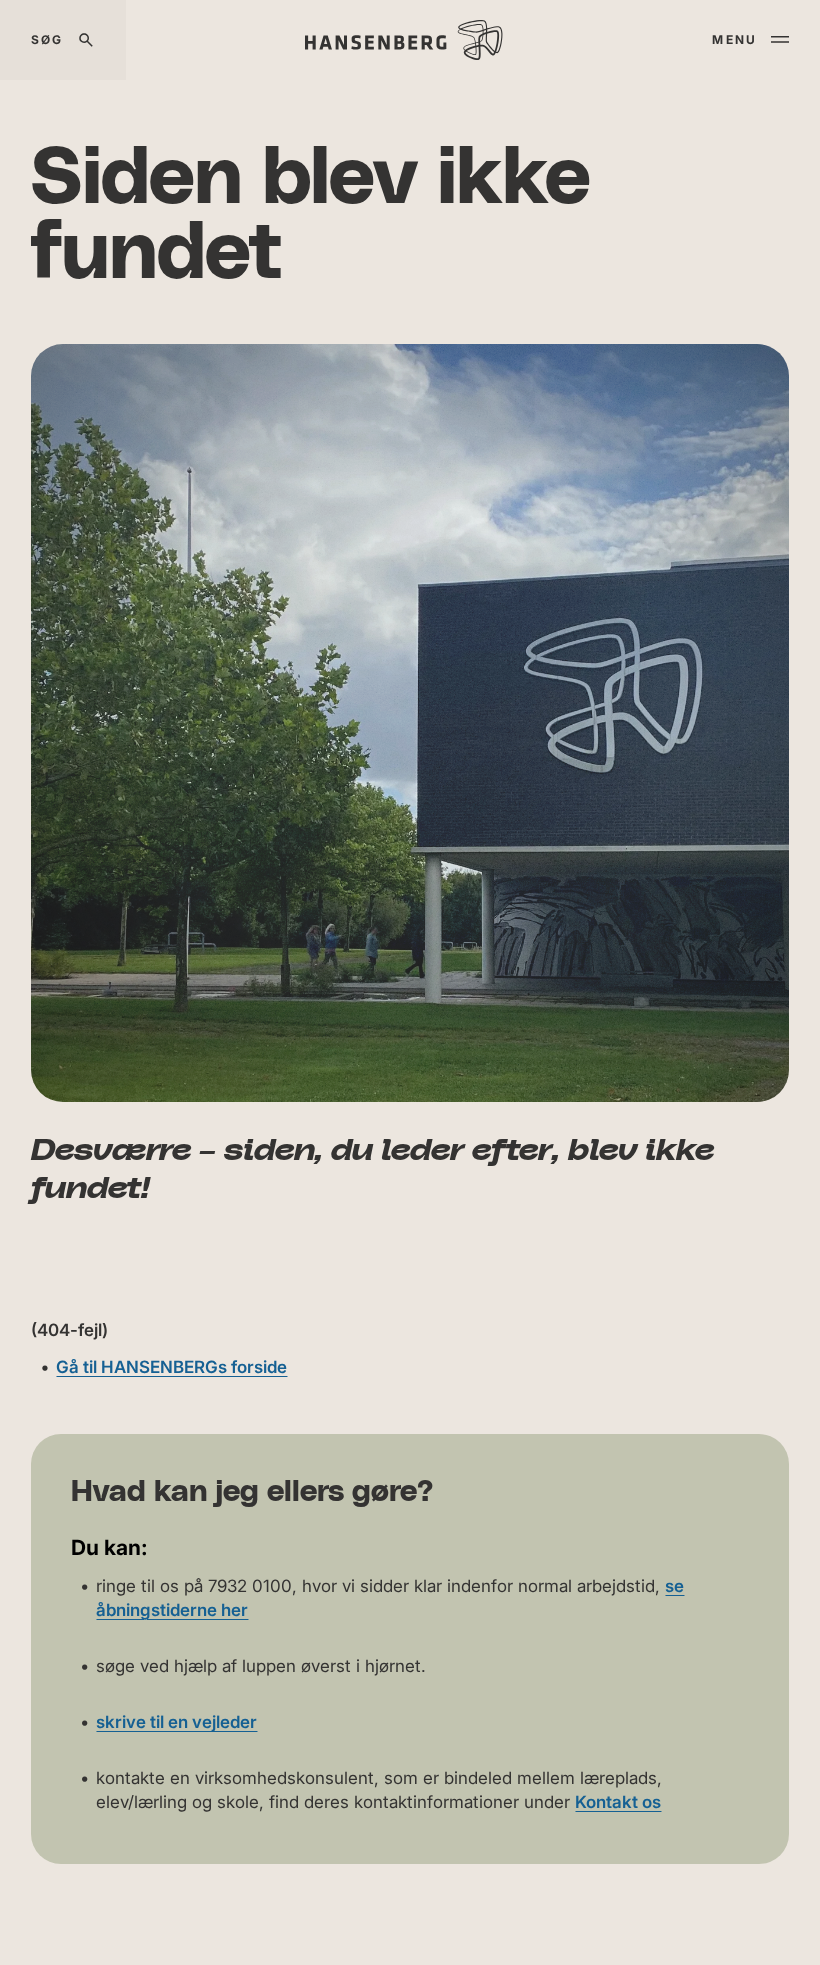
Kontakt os (618, 1802)
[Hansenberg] (403, 40)
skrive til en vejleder (176, 1722)
